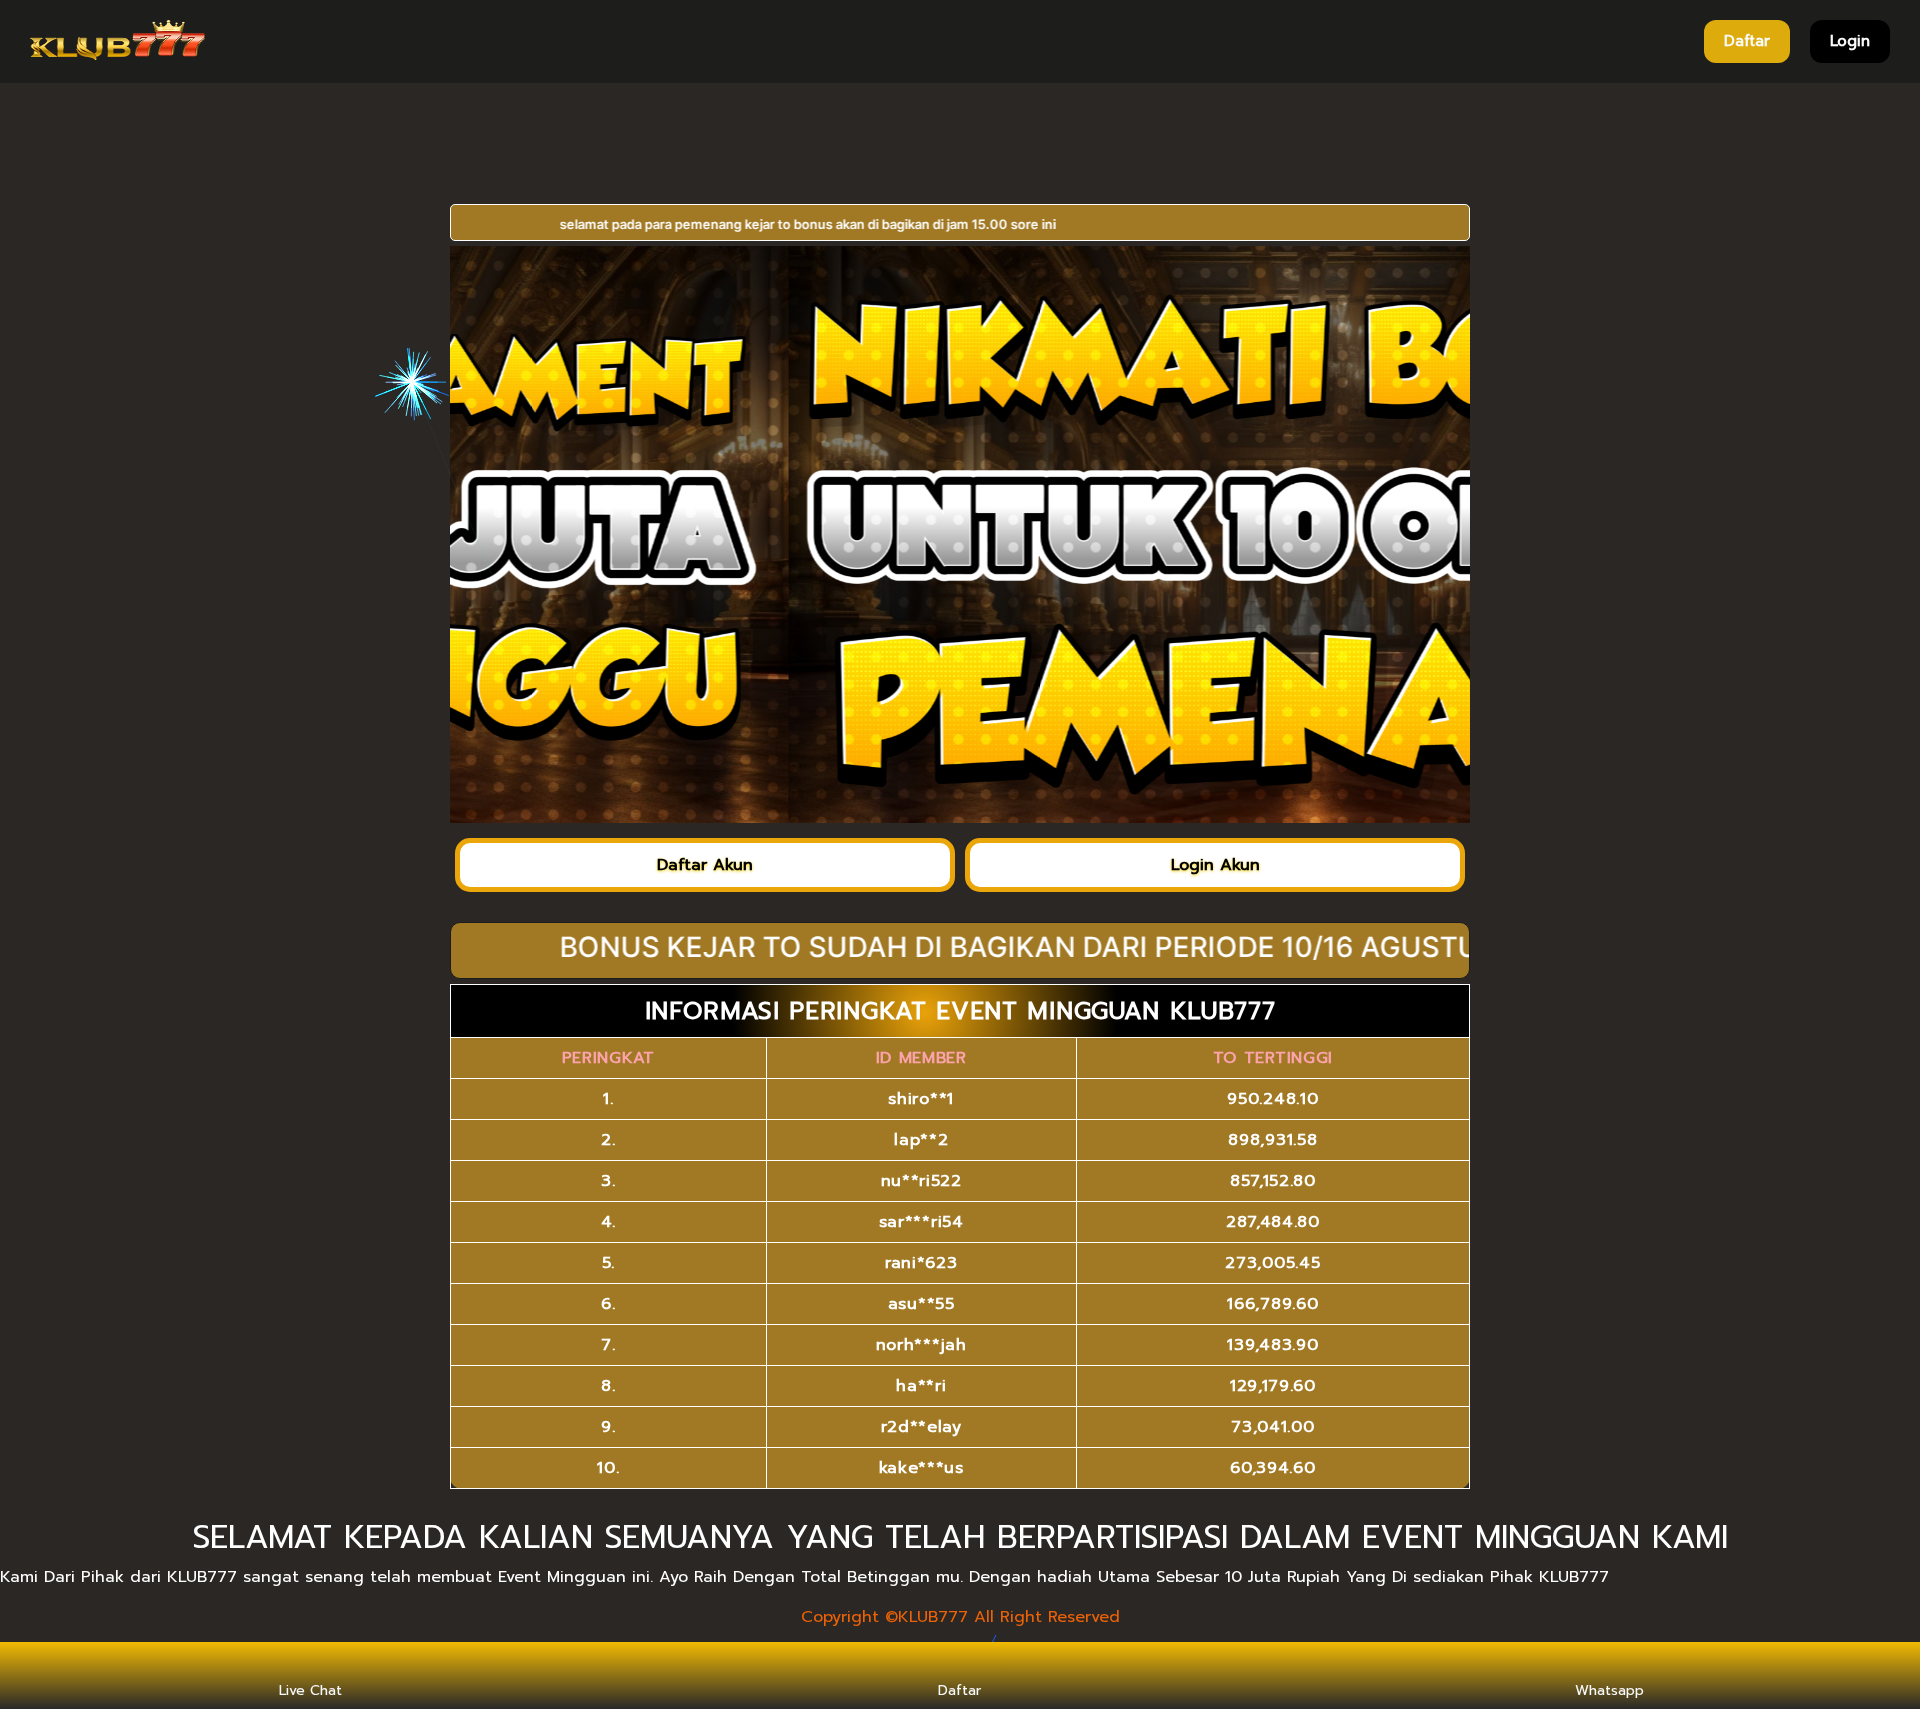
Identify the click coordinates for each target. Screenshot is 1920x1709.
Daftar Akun (705, 865)
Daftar (1747, 41)
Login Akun (1215, 865)
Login (1850, 41)
